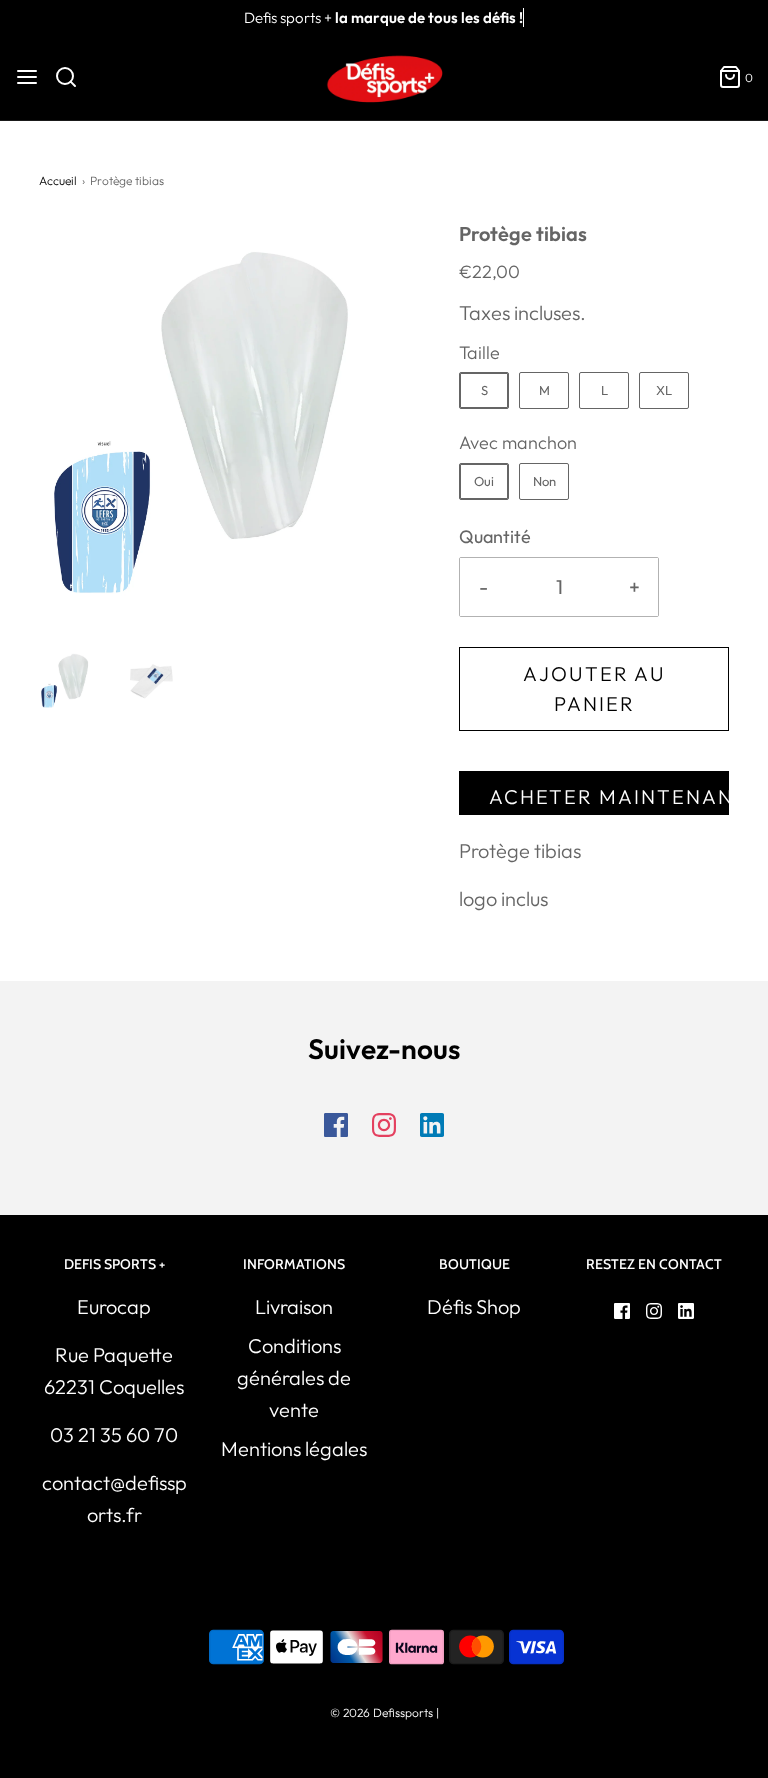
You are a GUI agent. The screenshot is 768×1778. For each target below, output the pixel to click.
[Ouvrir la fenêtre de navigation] (27, 77)
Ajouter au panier (594, 688)
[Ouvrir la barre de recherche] (73, 77)
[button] (70, 680)
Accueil (58, 180)
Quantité (495, 536)
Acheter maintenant (609, 796)
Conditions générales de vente (294, 1377)
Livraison (294, 1306)
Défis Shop (474, 1306)
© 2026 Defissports (381, 1712)
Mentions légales (294, 1448)
